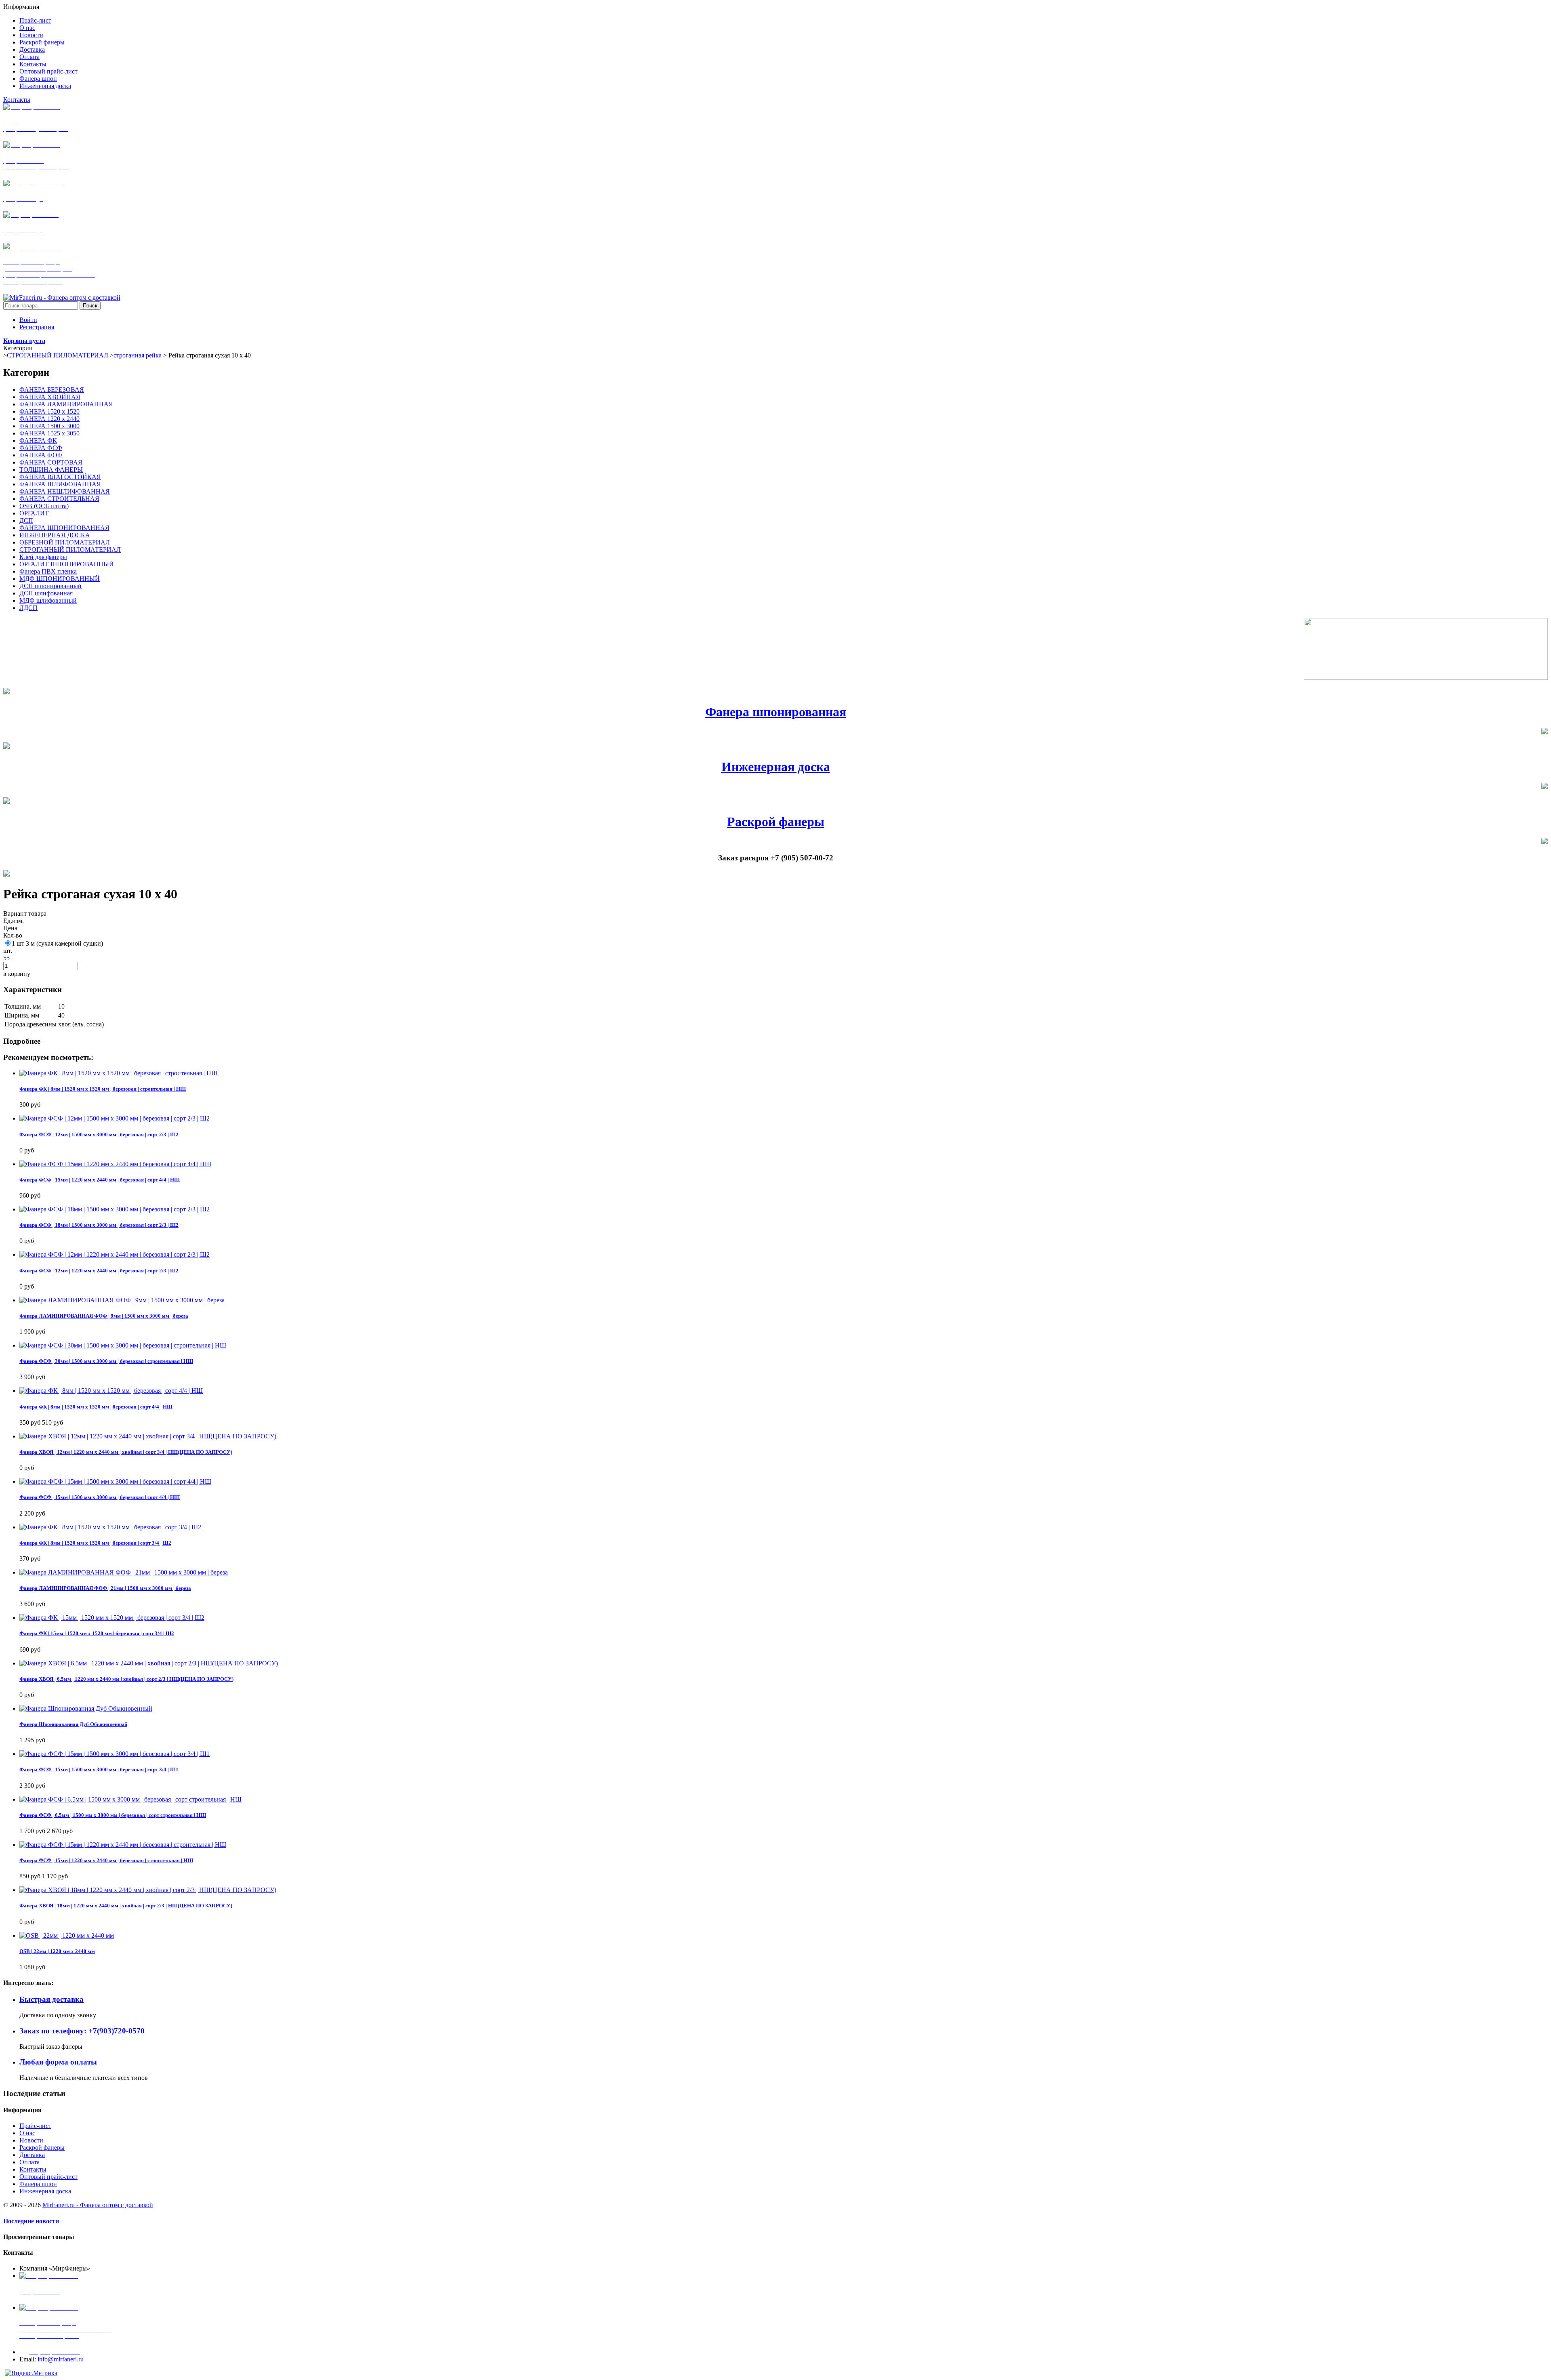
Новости (31, 2140)
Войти (28, 320)
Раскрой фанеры (776, 822)
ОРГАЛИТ (34, 513)
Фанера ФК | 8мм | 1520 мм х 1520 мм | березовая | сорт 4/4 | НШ (96, 1407)
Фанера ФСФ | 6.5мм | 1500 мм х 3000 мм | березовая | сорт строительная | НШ (113, 1815)
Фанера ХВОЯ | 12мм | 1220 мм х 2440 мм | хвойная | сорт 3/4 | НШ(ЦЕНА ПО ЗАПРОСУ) (126, 1452)
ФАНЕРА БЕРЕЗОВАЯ (52, 390)
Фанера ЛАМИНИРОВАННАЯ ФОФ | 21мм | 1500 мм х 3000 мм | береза (105, 1588)
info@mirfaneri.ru (61, 2359)
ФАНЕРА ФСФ (41, 448)
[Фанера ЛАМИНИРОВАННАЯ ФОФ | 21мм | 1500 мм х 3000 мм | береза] (124, 1572)
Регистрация (37, 327)
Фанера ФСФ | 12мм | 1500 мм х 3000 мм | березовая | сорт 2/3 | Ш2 (99, 1134)
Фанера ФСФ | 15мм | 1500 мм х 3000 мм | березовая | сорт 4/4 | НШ (100, 1497)
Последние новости (31, 2221)
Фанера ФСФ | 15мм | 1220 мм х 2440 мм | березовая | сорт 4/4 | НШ (100, 1180)
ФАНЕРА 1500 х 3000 (49, 426)
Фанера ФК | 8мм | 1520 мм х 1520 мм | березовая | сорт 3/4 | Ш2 (95, 1543)
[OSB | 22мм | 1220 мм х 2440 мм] (67, 1935)
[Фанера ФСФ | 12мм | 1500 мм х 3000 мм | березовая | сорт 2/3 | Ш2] (115, 1118)
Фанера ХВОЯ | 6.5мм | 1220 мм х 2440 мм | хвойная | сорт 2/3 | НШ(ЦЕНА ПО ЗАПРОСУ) (126, 1679)
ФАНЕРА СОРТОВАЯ (51, 462)
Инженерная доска (776, 767)
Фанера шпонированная (776, 712)
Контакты (17, 100)
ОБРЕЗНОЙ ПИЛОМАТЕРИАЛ (65, 542)
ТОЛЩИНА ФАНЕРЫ (51, 470)
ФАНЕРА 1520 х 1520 (49, 411)
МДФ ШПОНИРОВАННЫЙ (60, 579)
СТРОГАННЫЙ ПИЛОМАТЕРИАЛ (58, 355)
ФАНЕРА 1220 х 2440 (49, 419)
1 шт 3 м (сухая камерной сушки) (57, 943)
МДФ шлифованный (48, 600)
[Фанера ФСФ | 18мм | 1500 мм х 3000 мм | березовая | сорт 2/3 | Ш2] (115, 1209)
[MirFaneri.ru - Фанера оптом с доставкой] (62, 297)
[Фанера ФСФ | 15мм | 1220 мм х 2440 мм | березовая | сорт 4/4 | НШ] (115, 1164)
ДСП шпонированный (50, 586)
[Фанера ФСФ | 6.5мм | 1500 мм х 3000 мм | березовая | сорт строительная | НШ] (130, 1799)
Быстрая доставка (51, 1999)
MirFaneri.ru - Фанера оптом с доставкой (98, 2205)
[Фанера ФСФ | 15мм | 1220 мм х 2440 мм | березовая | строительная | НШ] (123, 1845)
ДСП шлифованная (46, 593)
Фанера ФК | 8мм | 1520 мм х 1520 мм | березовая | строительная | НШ (103, 1089)
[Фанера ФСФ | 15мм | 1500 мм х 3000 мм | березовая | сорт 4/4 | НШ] (115, 1481)
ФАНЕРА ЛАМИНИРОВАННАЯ (66, 404)
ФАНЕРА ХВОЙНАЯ (50, 397)
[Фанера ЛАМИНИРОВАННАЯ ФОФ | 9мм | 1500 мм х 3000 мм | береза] (122, 1300)
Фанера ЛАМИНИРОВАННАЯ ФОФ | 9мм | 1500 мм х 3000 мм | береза (104, 1316)
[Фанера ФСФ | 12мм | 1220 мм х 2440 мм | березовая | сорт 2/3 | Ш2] (115, 1254)
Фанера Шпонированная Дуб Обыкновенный (73, 1724)
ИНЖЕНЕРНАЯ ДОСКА (55, 535)
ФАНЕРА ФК (38, 440)
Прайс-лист (35, 2126)
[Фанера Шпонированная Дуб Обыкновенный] (86, 1708)
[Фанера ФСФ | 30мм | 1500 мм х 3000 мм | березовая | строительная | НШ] (123, 1345)
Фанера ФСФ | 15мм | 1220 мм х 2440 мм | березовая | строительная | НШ (106, 1860)
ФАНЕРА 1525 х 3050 (49, 433)
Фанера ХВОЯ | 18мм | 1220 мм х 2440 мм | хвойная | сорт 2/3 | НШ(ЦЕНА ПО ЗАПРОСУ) (126, 1906)
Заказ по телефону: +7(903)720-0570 (82, 2031)
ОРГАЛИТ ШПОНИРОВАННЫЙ (67, 564)
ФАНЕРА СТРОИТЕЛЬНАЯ (59, 499)
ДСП (26, 520)
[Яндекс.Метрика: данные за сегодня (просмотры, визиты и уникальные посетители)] (31, 2373)
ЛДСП (28, 608)
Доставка (32, 2155)
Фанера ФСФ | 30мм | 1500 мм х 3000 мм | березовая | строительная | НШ (106, 1361)
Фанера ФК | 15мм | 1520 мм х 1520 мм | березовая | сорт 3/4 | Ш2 (97, 1633)
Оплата (29, 2162)
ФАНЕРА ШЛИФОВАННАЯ (60, 484)
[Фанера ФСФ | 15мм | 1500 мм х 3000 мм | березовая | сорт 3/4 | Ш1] (115, 1754)
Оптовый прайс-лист (48, 2177)
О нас (27, 2133)
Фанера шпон (38, 2184)
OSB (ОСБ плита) (44, 506)
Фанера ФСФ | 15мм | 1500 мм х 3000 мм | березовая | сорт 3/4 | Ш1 (99, 1769)
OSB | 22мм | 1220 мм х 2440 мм (57, 1951)
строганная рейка (138, 355)
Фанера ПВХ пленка (48, 571)
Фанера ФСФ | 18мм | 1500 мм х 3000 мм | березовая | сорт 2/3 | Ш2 (99, 1225)
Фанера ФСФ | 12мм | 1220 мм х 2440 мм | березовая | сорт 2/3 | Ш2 (99, 1271)
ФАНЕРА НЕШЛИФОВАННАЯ (65, 491)
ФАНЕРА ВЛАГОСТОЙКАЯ (60, 477)
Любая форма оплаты (58, 2062)
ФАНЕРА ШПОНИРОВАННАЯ (64, 528)
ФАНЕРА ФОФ (41, 455)
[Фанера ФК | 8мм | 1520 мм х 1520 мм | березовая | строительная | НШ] (119, 1073)
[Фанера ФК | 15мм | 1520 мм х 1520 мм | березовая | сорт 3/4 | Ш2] (112, 1618)
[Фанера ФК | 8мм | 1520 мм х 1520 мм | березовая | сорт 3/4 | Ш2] (110, 1527)
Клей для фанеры (43, 557)
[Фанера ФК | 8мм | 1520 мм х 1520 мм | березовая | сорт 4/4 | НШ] (111, 1391)
